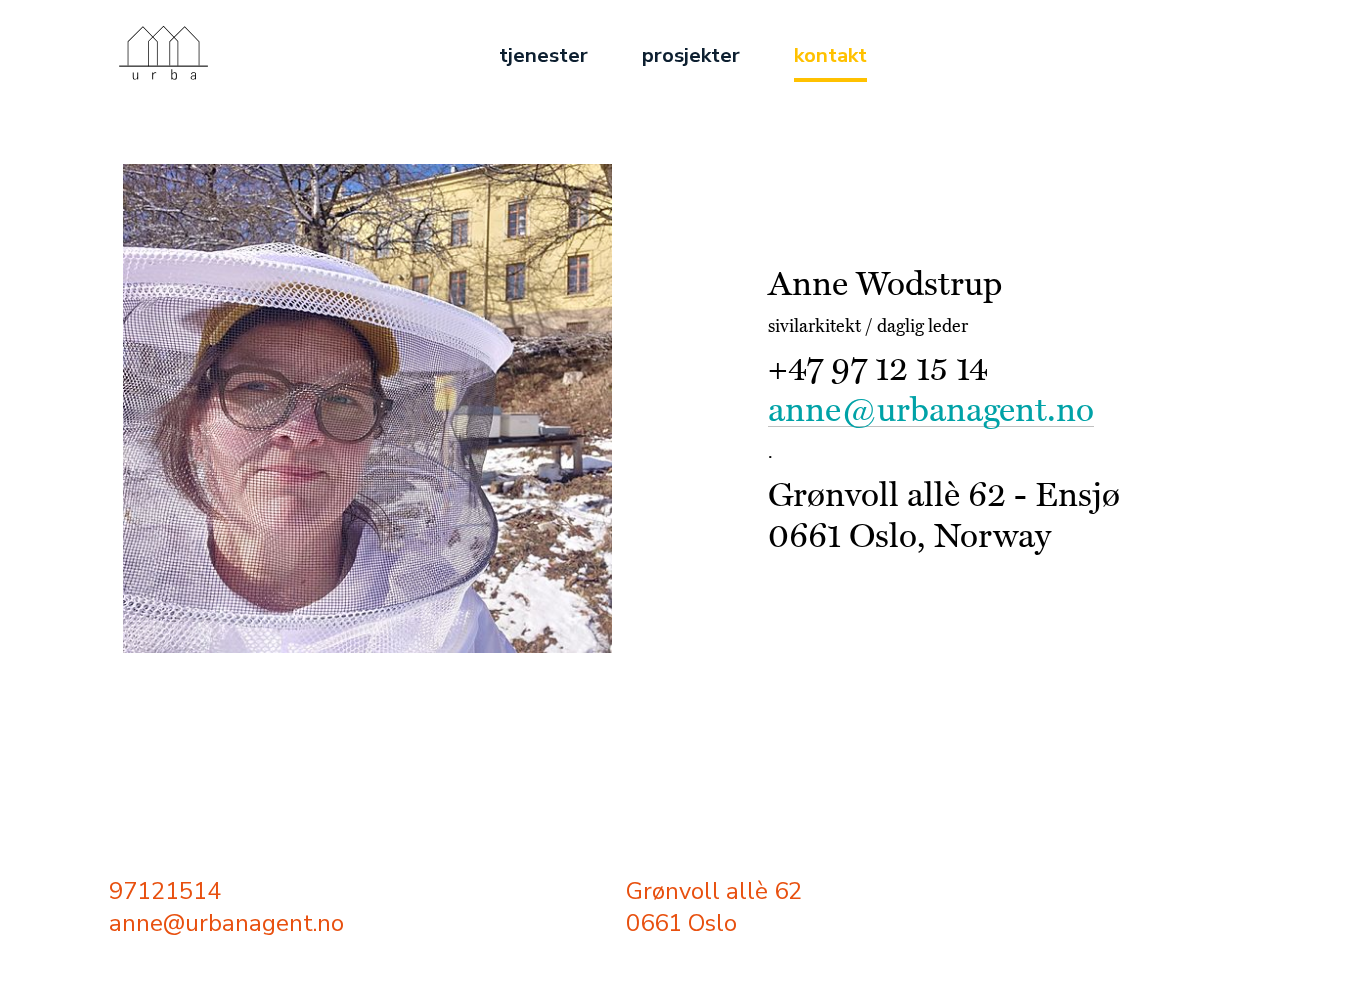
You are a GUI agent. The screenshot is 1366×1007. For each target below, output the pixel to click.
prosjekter (691, 55)
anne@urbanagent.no (931, 410)
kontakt (830, 55)
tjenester (543, 55)
